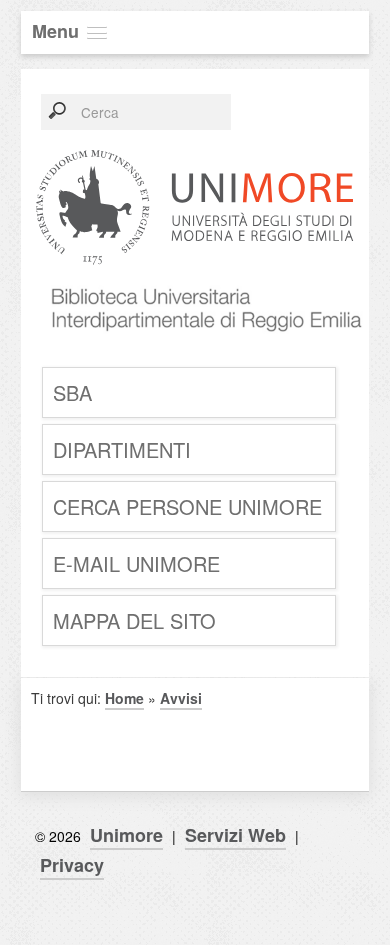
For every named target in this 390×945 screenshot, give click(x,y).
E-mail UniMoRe (136, 563)
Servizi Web (235, 835)
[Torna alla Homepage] (200, 349)
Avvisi (181, 698)
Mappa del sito (134, 620)
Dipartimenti (122, 449)
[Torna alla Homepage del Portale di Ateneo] (195, 263)
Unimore (126, 835)
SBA (72, 392)
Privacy (72, 865)
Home (124, 698)
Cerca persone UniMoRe (187, 506)
